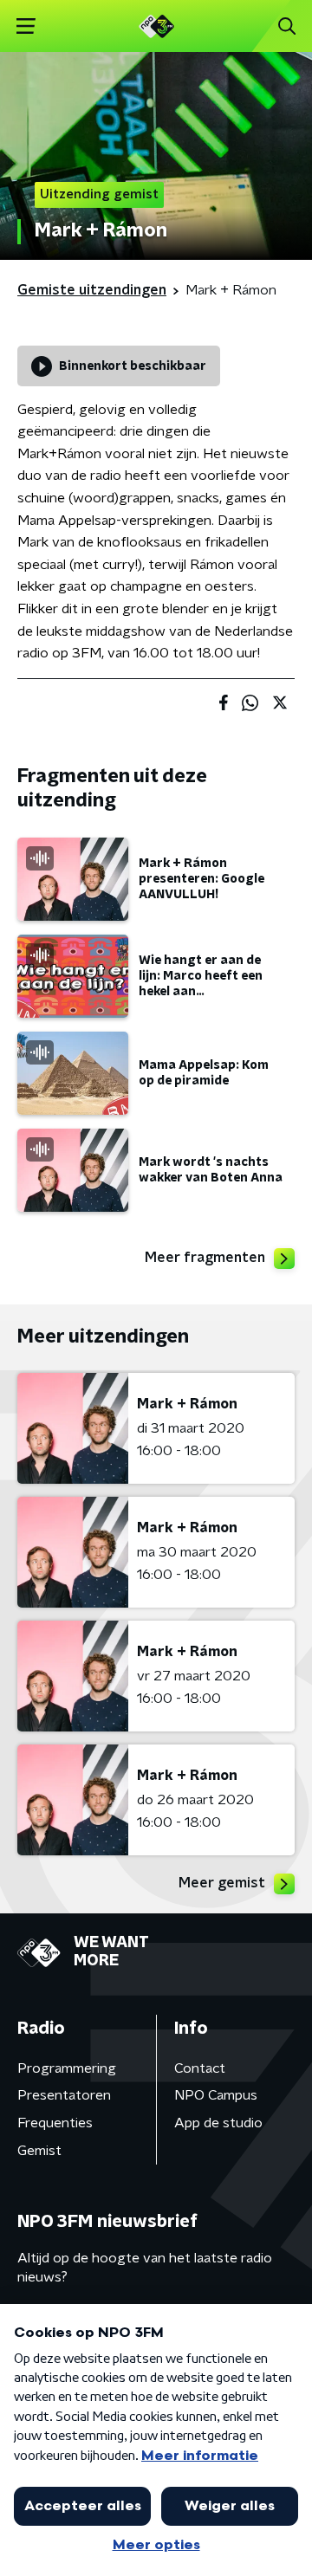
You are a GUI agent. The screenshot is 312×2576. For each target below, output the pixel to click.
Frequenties (55, 2123)
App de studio (218, 2123)
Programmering (67, 2068)
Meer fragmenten (205, 1258)
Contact (200, 2068)
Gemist (39, 2151)
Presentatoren (64, 2095)
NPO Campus (216, 2095)
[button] (26, 26)
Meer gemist (222, 1883)
